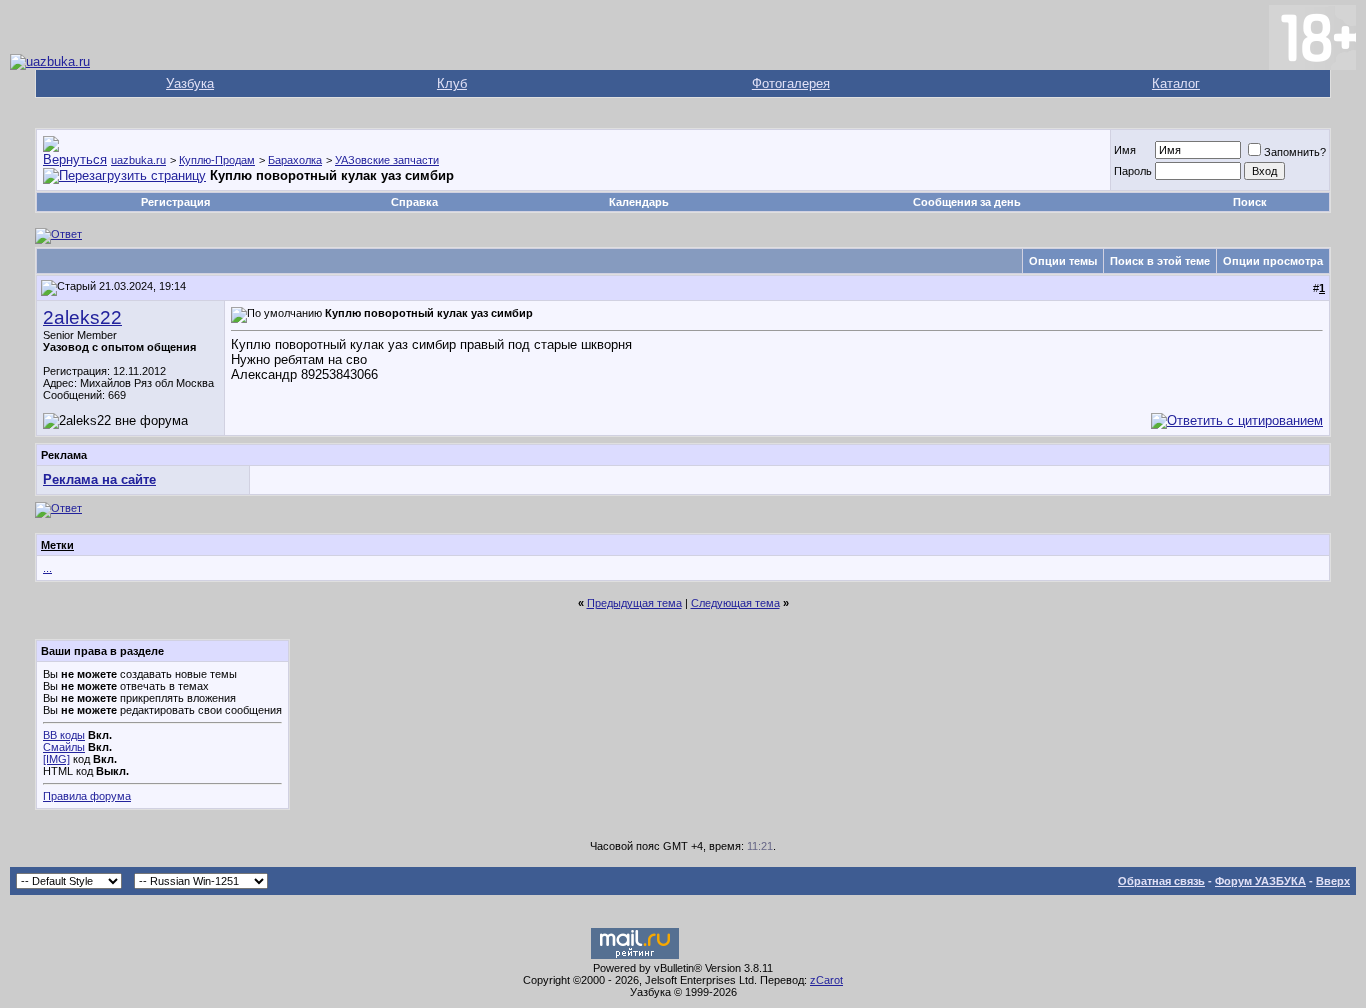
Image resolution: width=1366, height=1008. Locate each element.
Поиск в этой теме (1160, 261)
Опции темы (1063, 261)
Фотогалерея (791, 83)
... (47, 568)
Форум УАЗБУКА (1260, 881)
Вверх (1333, 881)
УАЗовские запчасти (387, 160)
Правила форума (87, 796)
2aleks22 (82, 317)
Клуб (452, 83)
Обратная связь (1161, 881)
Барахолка (295, 160)
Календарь (639, 202)
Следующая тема (735, 603)
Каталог (1176, 83)
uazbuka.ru (138, 160)
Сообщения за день (967, 202)
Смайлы (64, 747)
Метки (57, 545)
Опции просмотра (1273, 261)
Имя (1125, 150)
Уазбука (190, 83)
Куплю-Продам (217, 160)
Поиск (1250, 202)
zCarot (826, 980)
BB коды (64, 735)
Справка (414, 202)
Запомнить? (1295, 152)
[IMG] (56, 759)
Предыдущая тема (634, 603)
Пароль (1133, 171)
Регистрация (175, 202)
